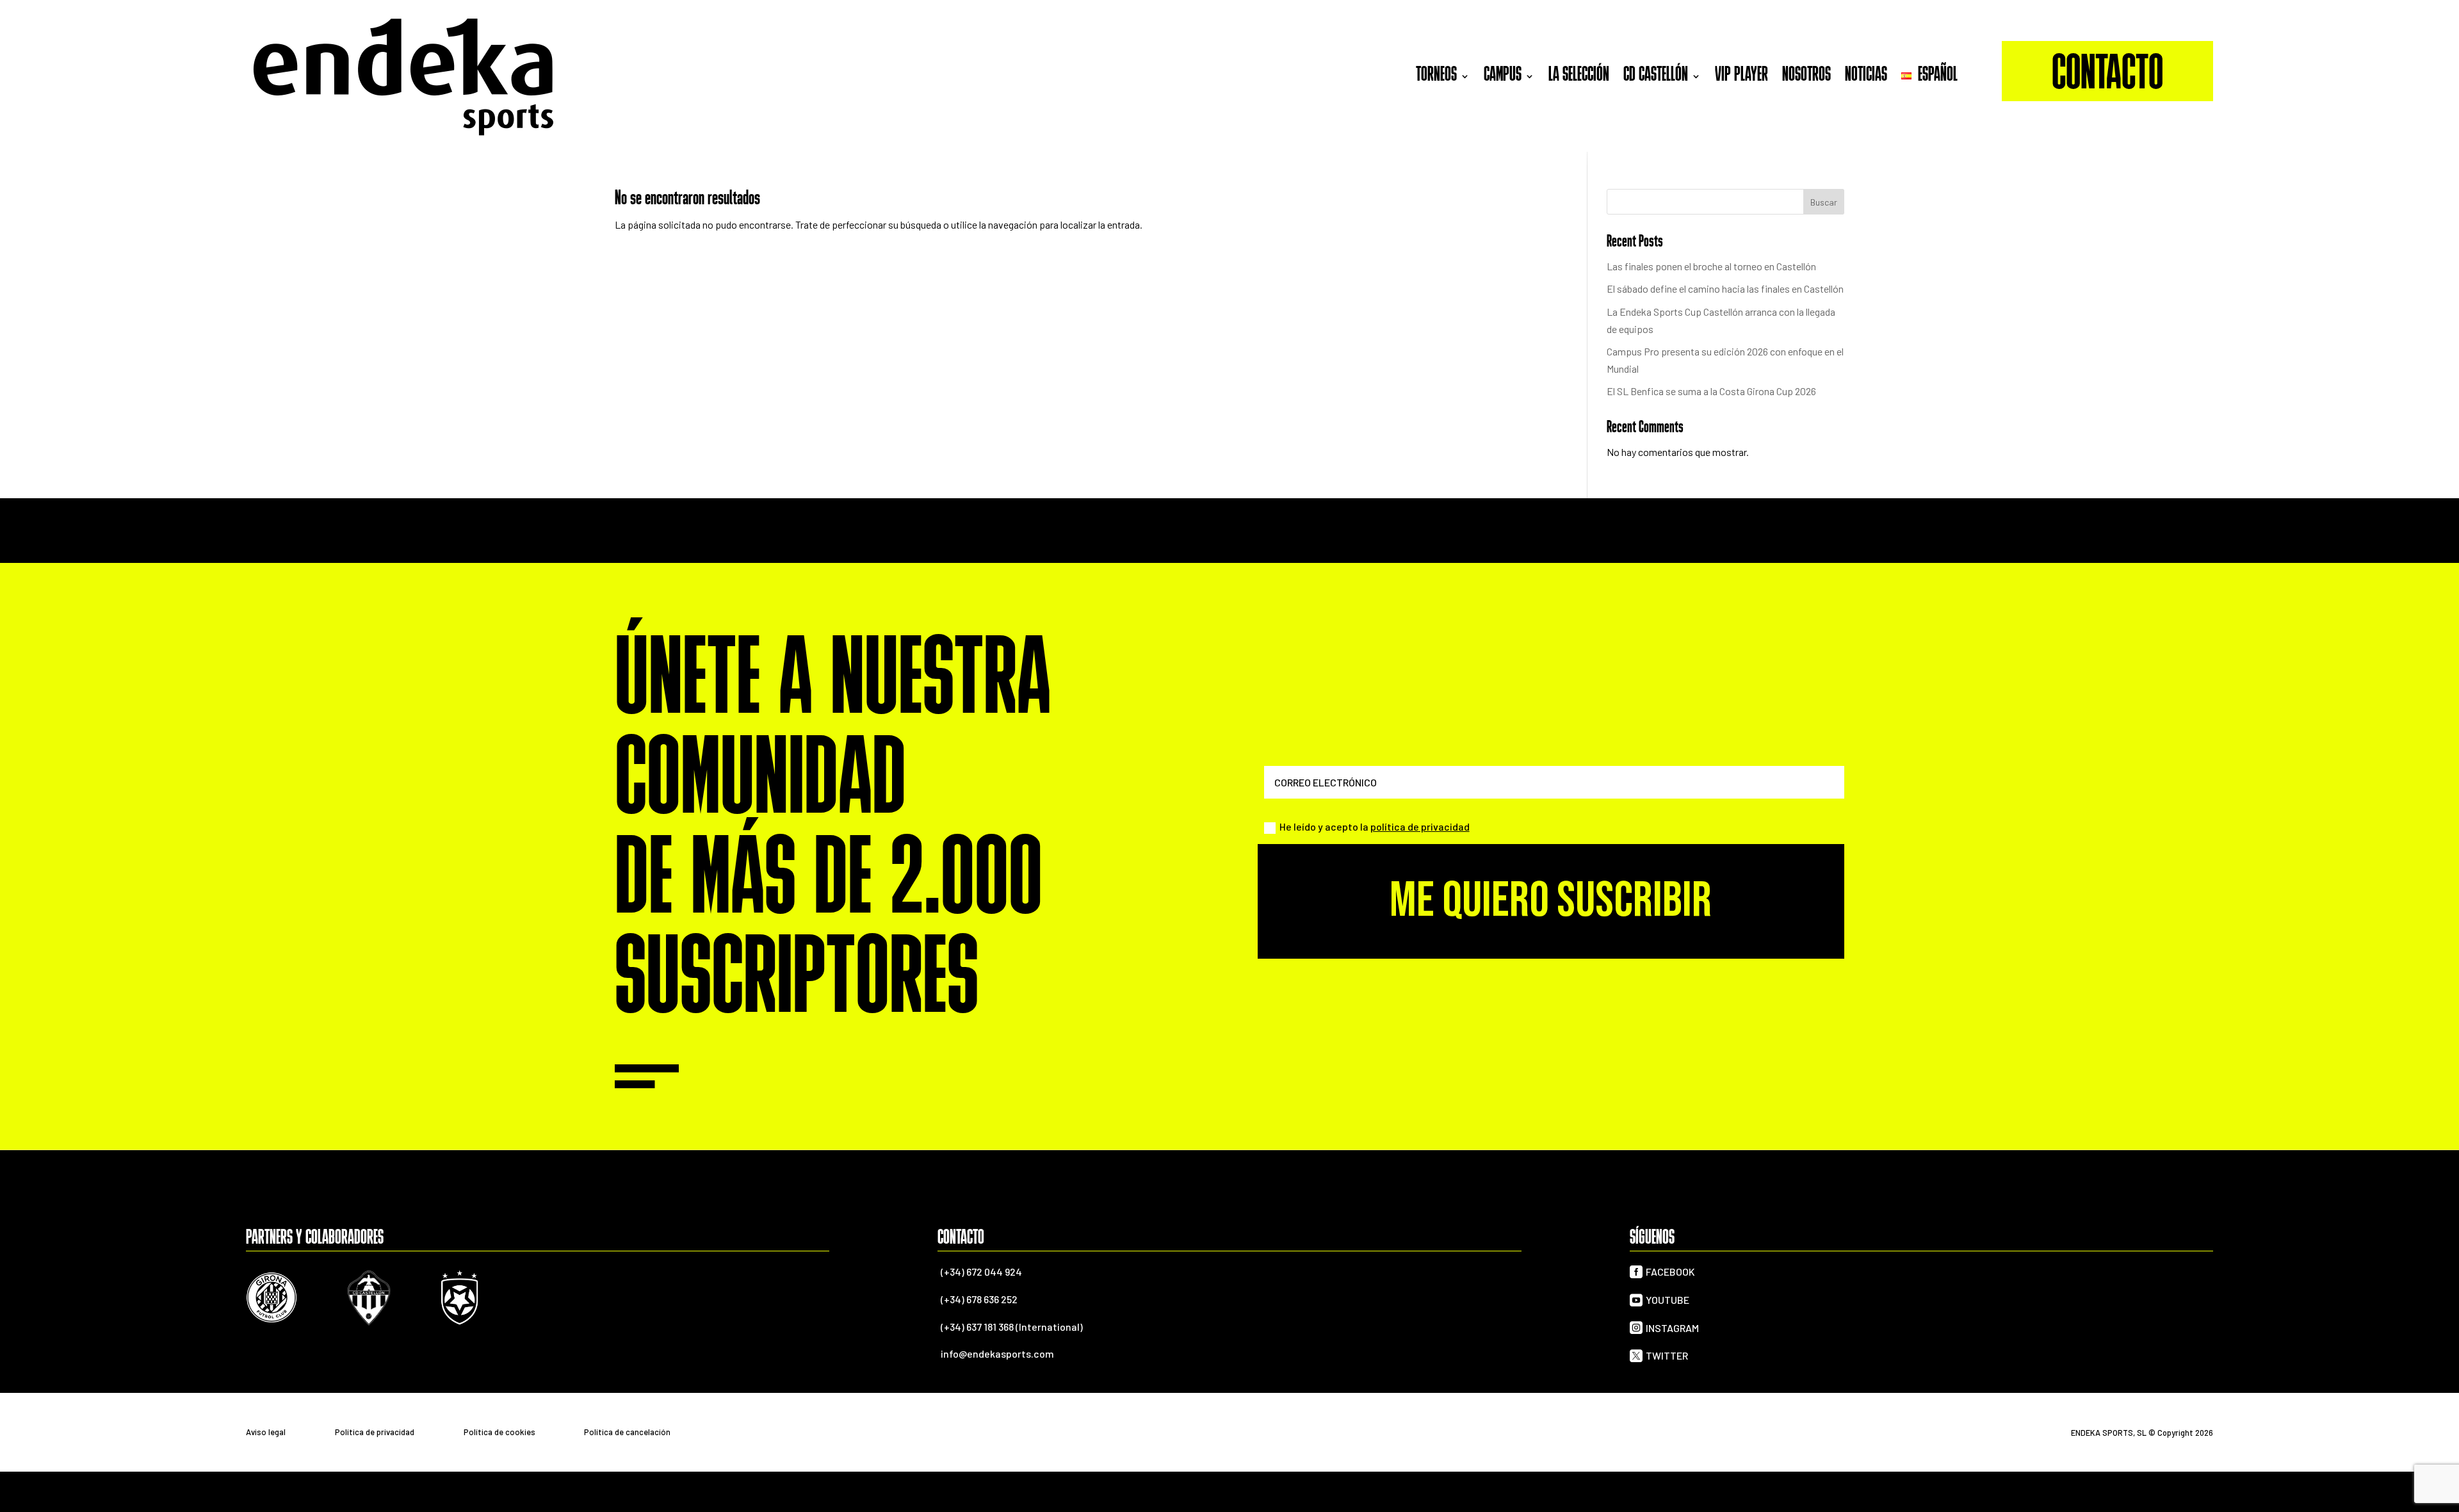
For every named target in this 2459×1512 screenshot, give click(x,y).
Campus (1503, 76)
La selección (1579, 76)
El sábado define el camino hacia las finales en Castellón (1725, 289)
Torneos (1436, 76)
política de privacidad (1420, 826)
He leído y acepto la (1375, 826)
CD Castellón (1656, 76)
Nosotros (1806, 76)
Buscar (1824, 202)
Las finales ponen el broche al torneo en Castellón (1711, 266)
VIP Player (1741, 76)
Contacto (2107, 76)
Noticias (1866, 76)
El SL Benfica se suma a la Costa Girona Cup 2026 (1711, 391)
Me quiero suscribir (1551, 901)
